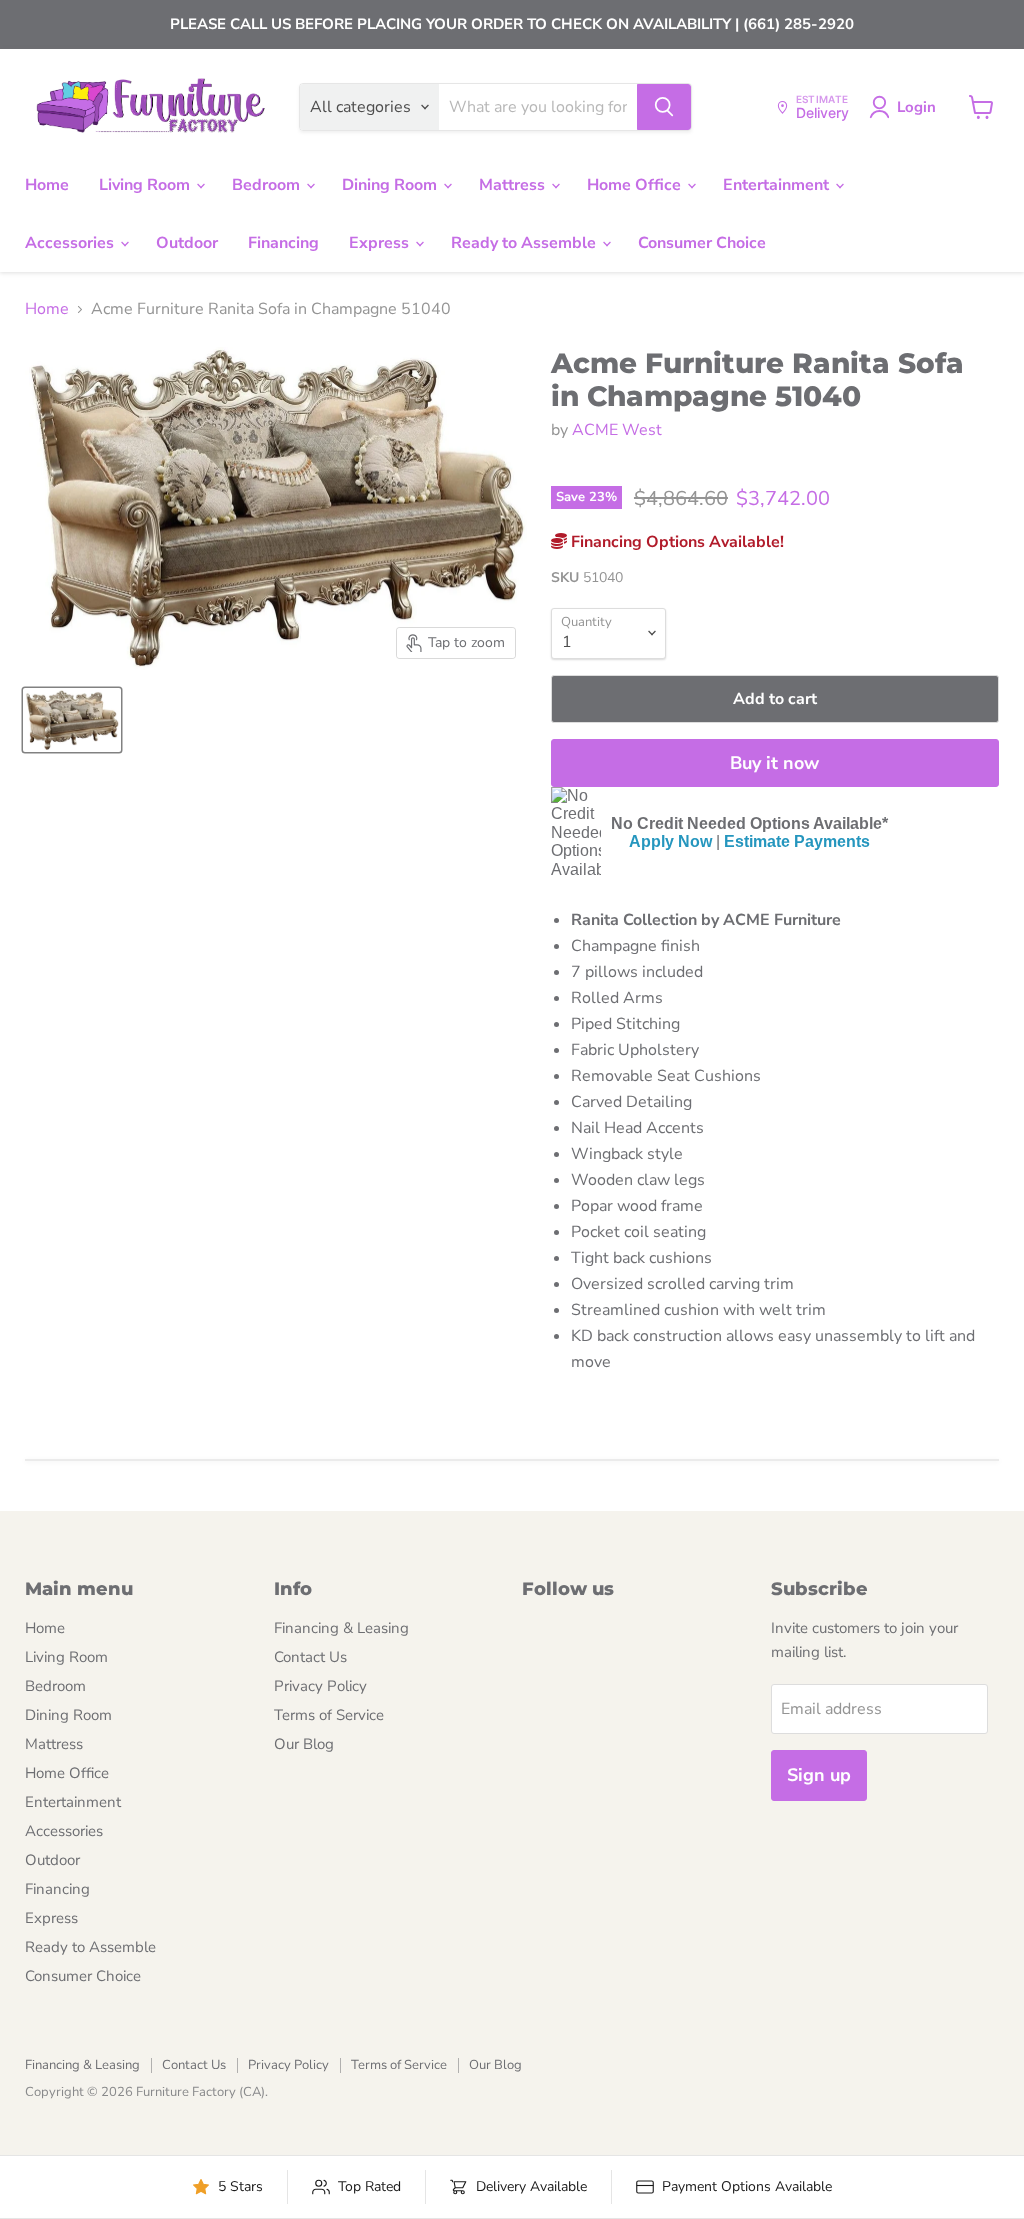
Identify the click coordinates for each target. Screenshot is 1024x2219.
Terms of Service (329, 1715)
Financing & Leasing (341, 1628)
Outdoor (187, 243)
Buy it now (774, 763)
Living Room (146, 185)
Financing (283, 243)
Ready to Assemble (525, 243)
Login (916, 107)
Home (47, 185)
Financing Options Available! (675, 542)
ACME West (617, 430)
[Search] (664, 107)
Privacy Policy (320, 1686)
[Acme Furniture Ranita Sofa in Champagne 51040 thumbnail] (72, 720)
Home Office (636, 185)
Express (381, 243)
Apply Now (670, 841)
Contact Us (310, 1657)
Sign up (819, 1775)
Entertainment (778, 185)
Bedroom (268, 185)
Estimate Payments (797, 841)
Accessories (71, 243)
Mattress (514, 185)
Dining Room (391, 185)
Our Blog (304, 1744)
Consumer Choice (702, 243)
